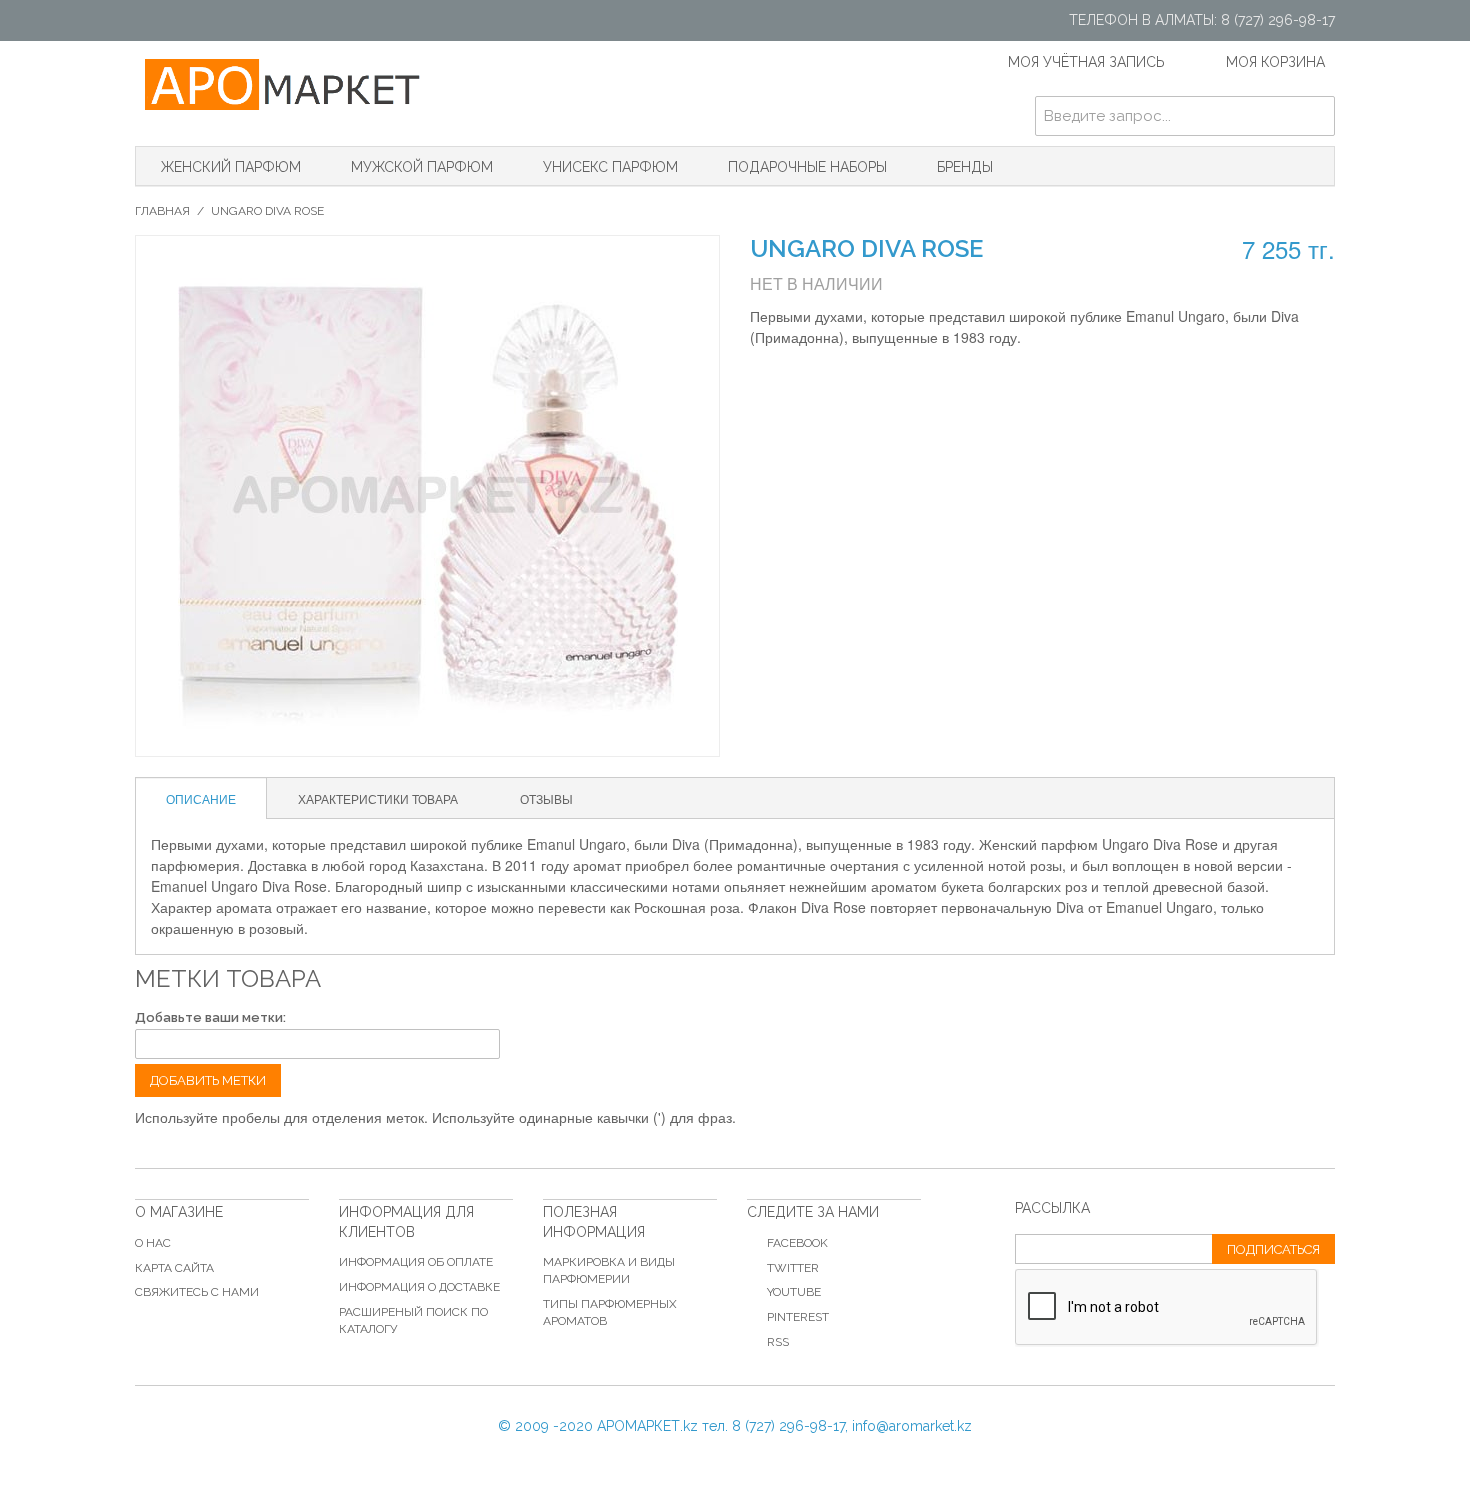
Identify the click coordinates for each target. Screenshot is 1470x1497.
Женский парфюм (231, 167)
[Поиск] (1315, 116)
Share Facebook (825, 381)
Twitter (793, 1268)
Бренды (965, 167)
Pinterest (798, 1317)
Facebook (797, 1243)
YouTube (794, 1292)
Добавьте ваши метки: (210, 1017)
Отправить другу (785, 381)
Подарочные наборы (807, 167)
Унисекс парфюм (610, 167)
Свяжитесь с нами (197, 1292)
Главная (162, 211)
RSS (778, 1342)
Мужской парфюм (422, 167)
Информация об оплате (416, 1262)
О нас (153, 1243)
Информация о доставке (419, 1287)
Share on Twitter (865, 381)
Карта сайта (174, 1268)
